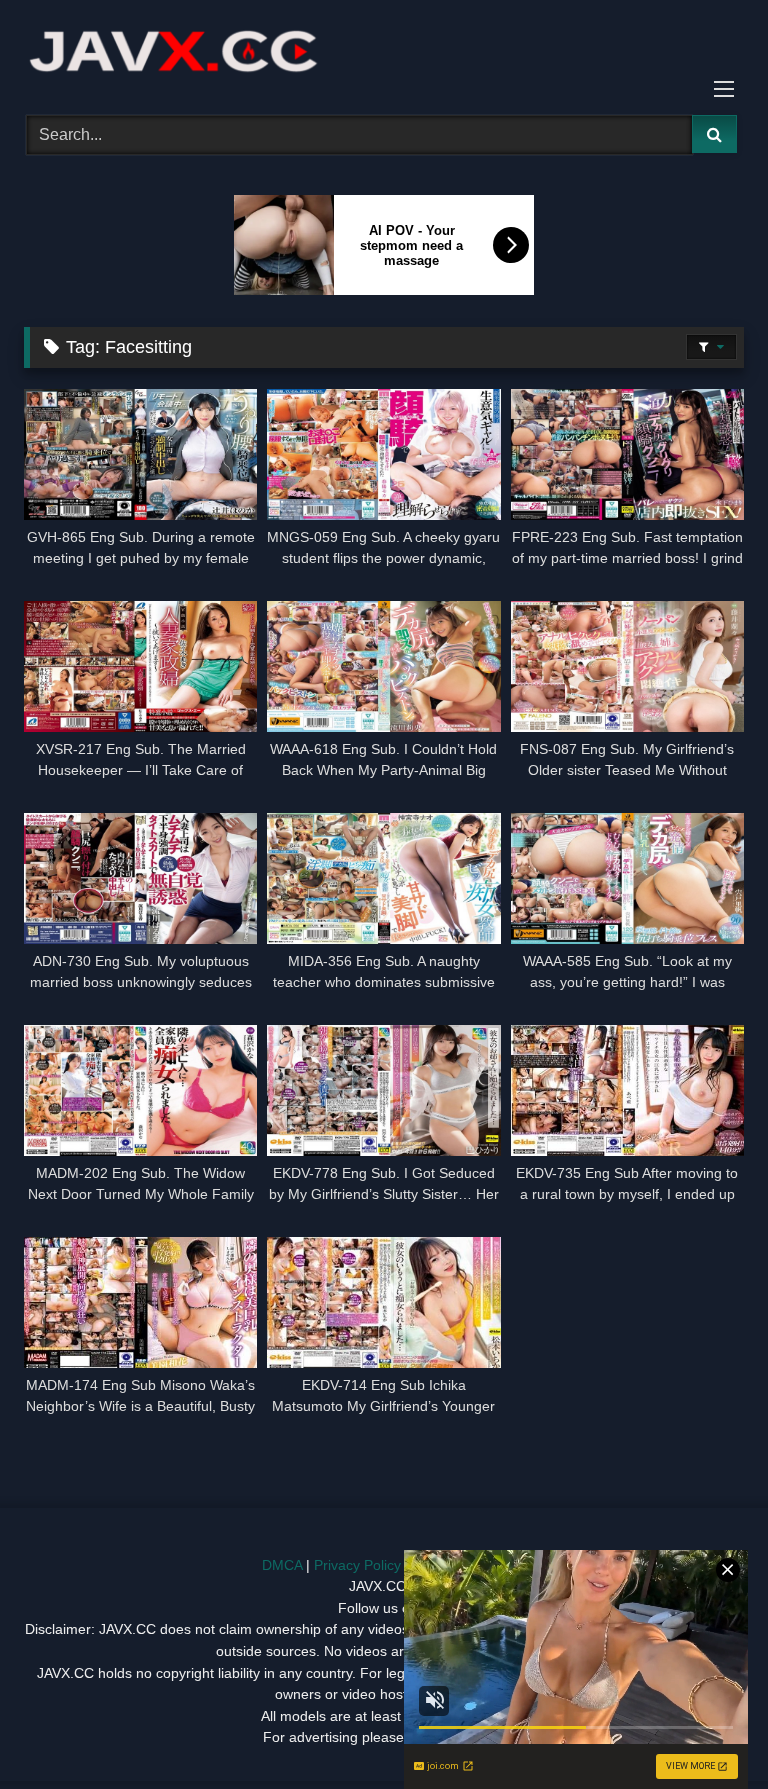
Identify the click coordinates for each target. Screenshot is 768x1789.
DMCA (282, 1565)
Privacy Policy (357, 1565)
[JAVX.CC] (384, 50)
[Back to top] (706, 1729)
